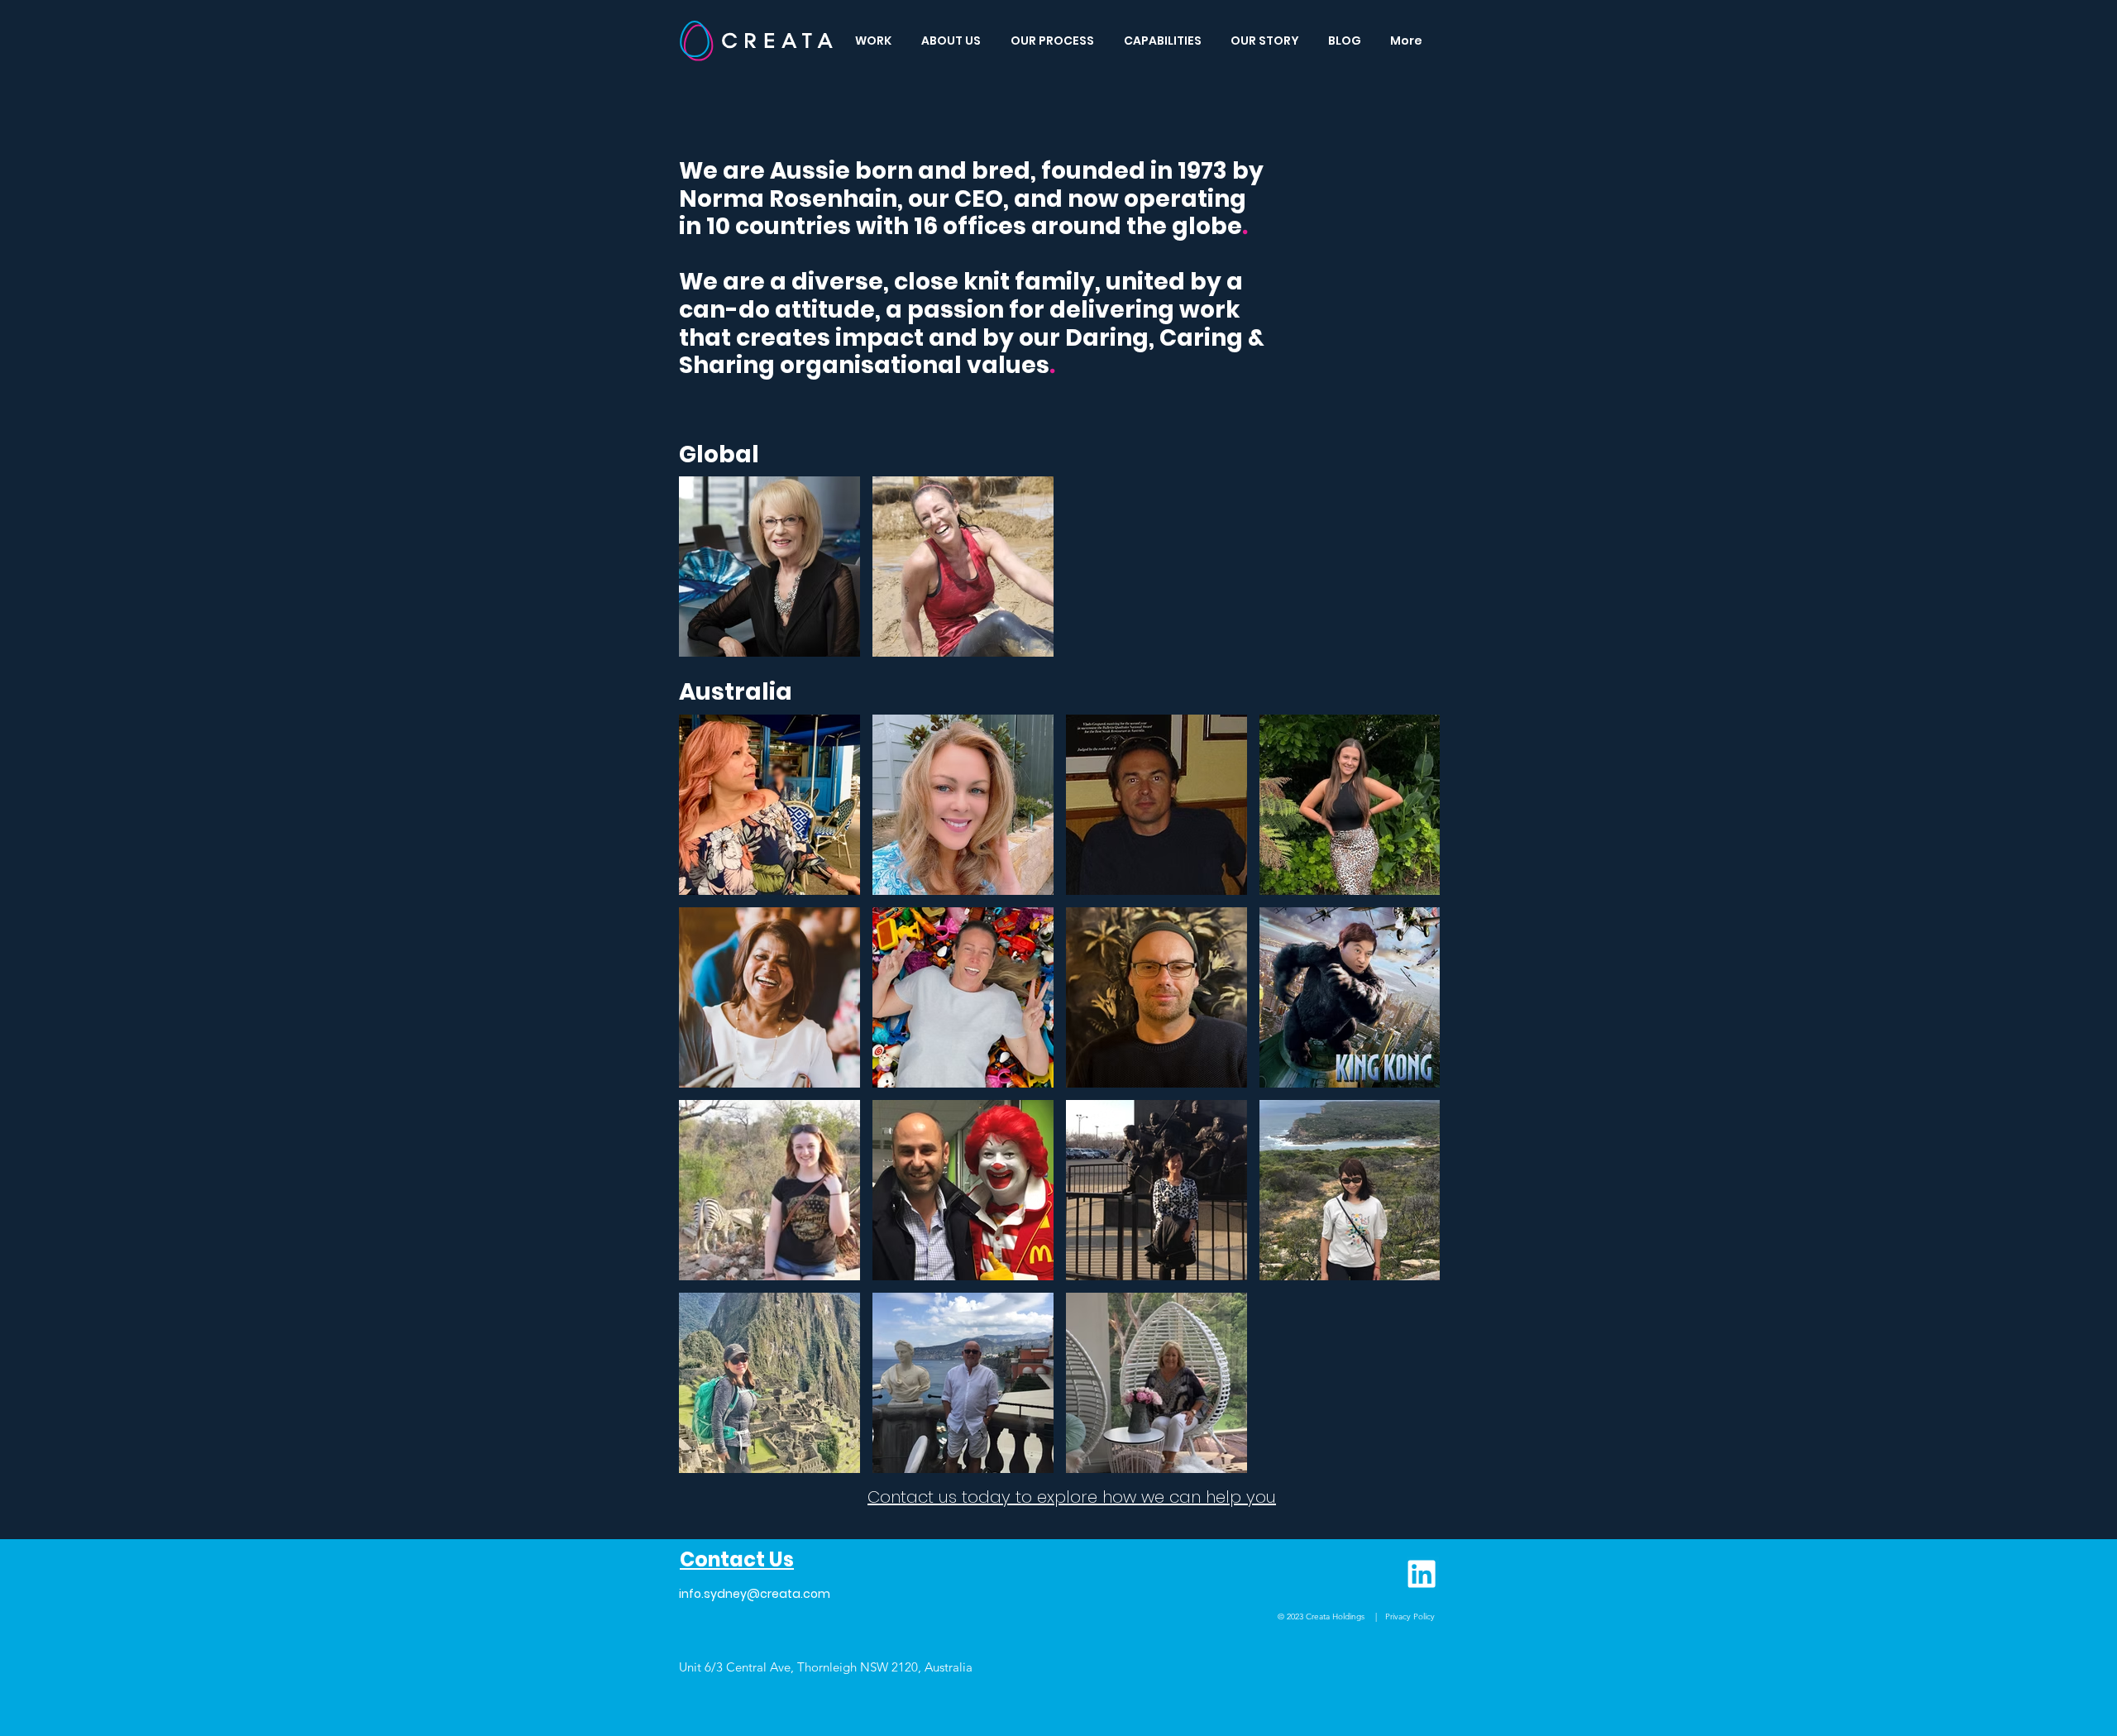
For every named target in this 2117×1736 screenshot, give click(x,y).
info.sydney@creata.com (755, 1594)
